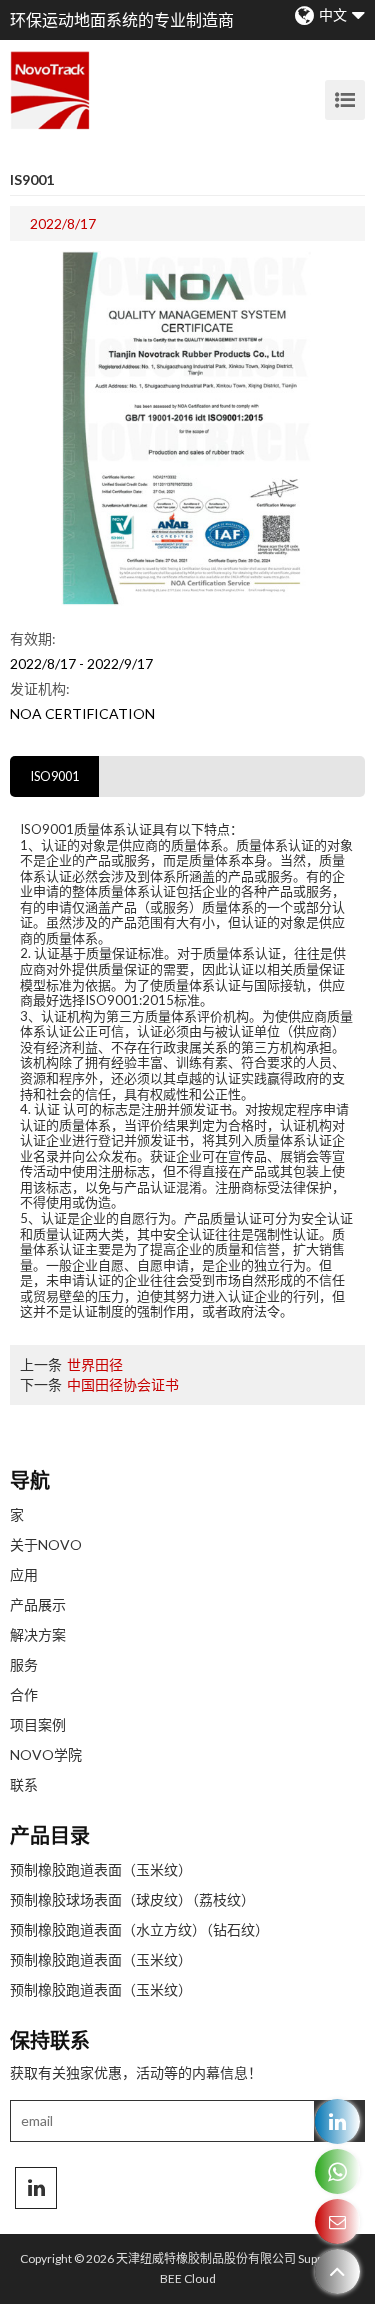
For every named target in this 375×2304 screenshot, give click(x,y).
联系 (24, 1784)
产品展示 (38, 1604)
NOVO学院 (46, 1754)
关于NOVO (46, 1544)
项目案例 (38, 1724)
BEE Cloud (188, 2278)
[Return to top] (337, 2271)
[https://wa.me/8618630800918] (337, 2171)
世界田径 (95, 1364)
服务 (24, 1664)
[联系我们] (337, 2221)
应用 (24, 1574)
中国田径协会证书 (123, 1384)
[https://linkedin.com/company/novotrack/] (337, 2121)
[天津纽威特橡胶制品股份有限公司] (50, 90)
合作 (24, 1694)
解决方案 (38, 1634)
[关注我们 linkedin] (36, 2188)
